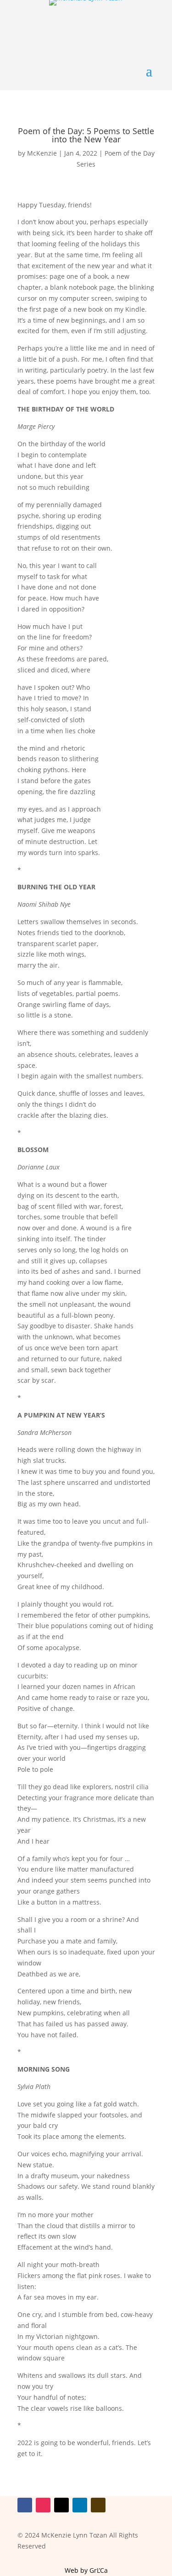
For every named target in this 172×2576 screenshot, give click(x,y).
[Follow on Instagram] (43, 2505)
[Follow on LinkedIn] (80, 2505)
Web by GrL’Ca (86, 2570)
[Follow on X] (61, 2505)
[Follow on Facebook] (25, 2505)
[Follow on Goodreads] (98, 2505)
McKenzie (42, 153)
